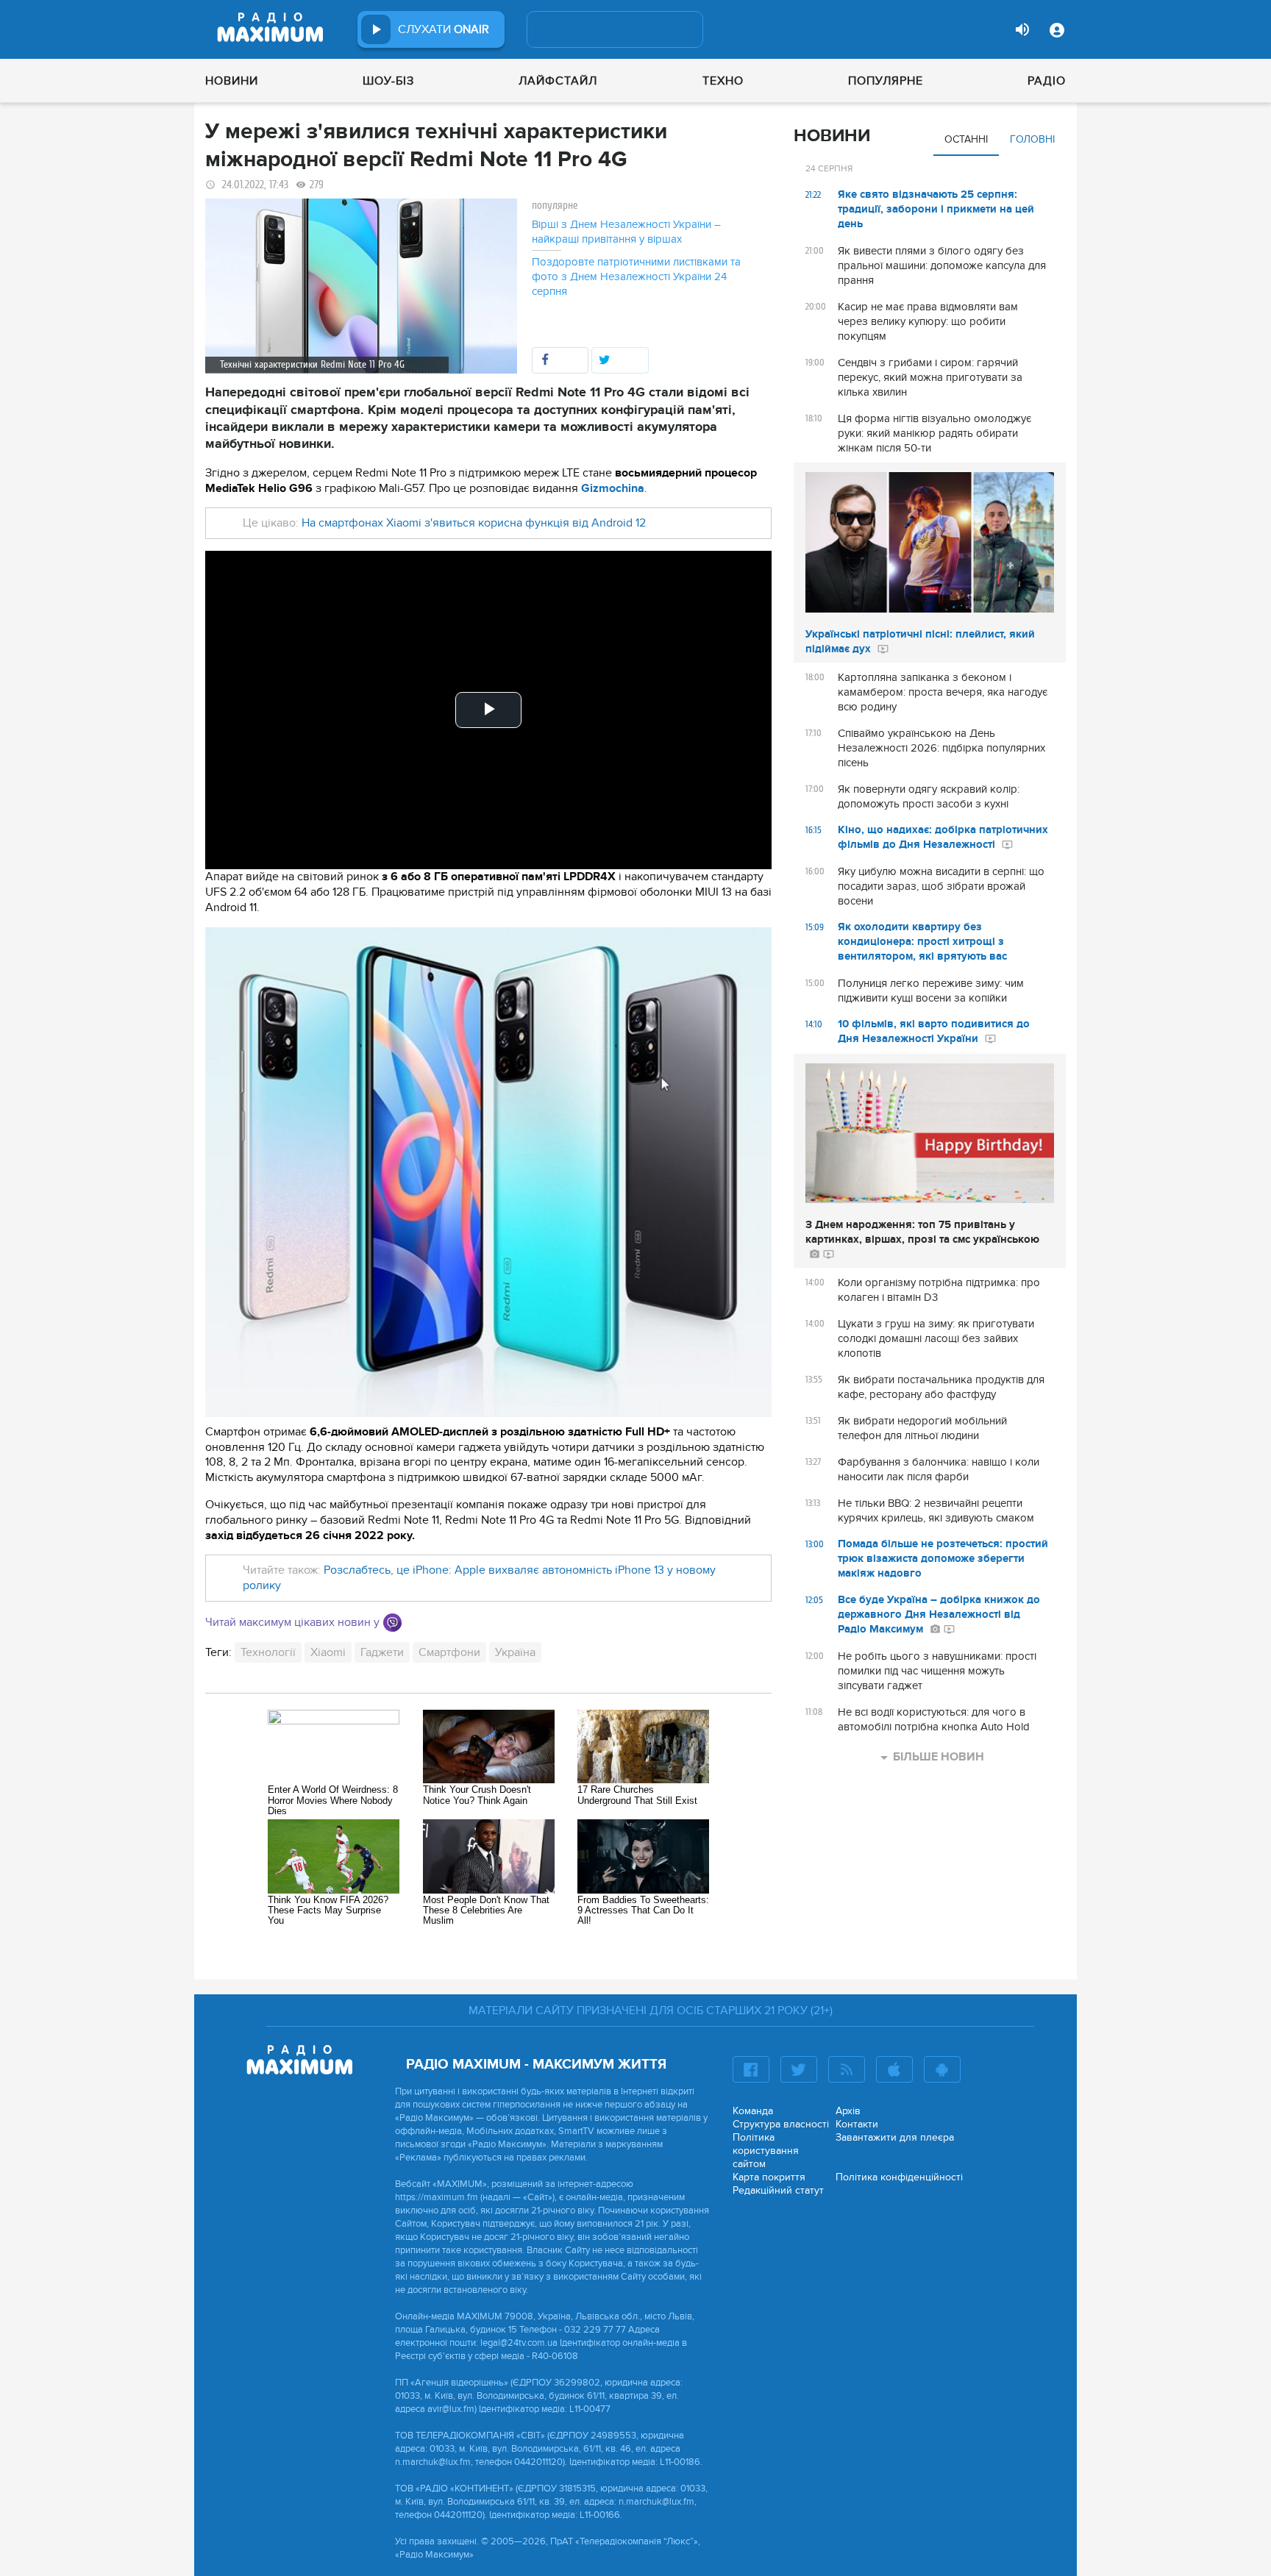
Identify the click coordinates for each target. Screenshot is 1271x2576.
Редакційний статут (778, 2190)
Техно (723, 81)
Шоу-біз (388, 81)
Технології (268, 1652)
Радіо (1047, 81)
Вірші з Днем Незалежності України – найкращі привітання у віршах (626, 232)
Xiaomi (328, 1652)
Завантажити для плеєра (895, 2137)
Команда (753, 2111)
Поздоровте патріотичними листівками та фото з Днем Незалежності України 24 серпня (636, 276)
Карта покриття (769, 2177)
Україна (515, 1652)
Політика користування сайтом (766, 2151)
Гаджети (382, 1652)
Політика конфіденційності (899, 2177)
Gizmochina (613, 488)
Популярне (886, 81)
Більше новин (939, 1757)
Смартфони (449, 1652)
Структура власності (781, 2124)
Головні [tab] (1032, 139)
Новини (232, 81)
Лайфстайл (558, 81)
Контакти (857, 2124)
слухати (444, 29)
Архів (848, 2111)
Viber (392, 1623)
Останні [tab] (966, 139)
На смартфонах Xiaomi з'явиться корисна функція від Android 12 (474, 523)
